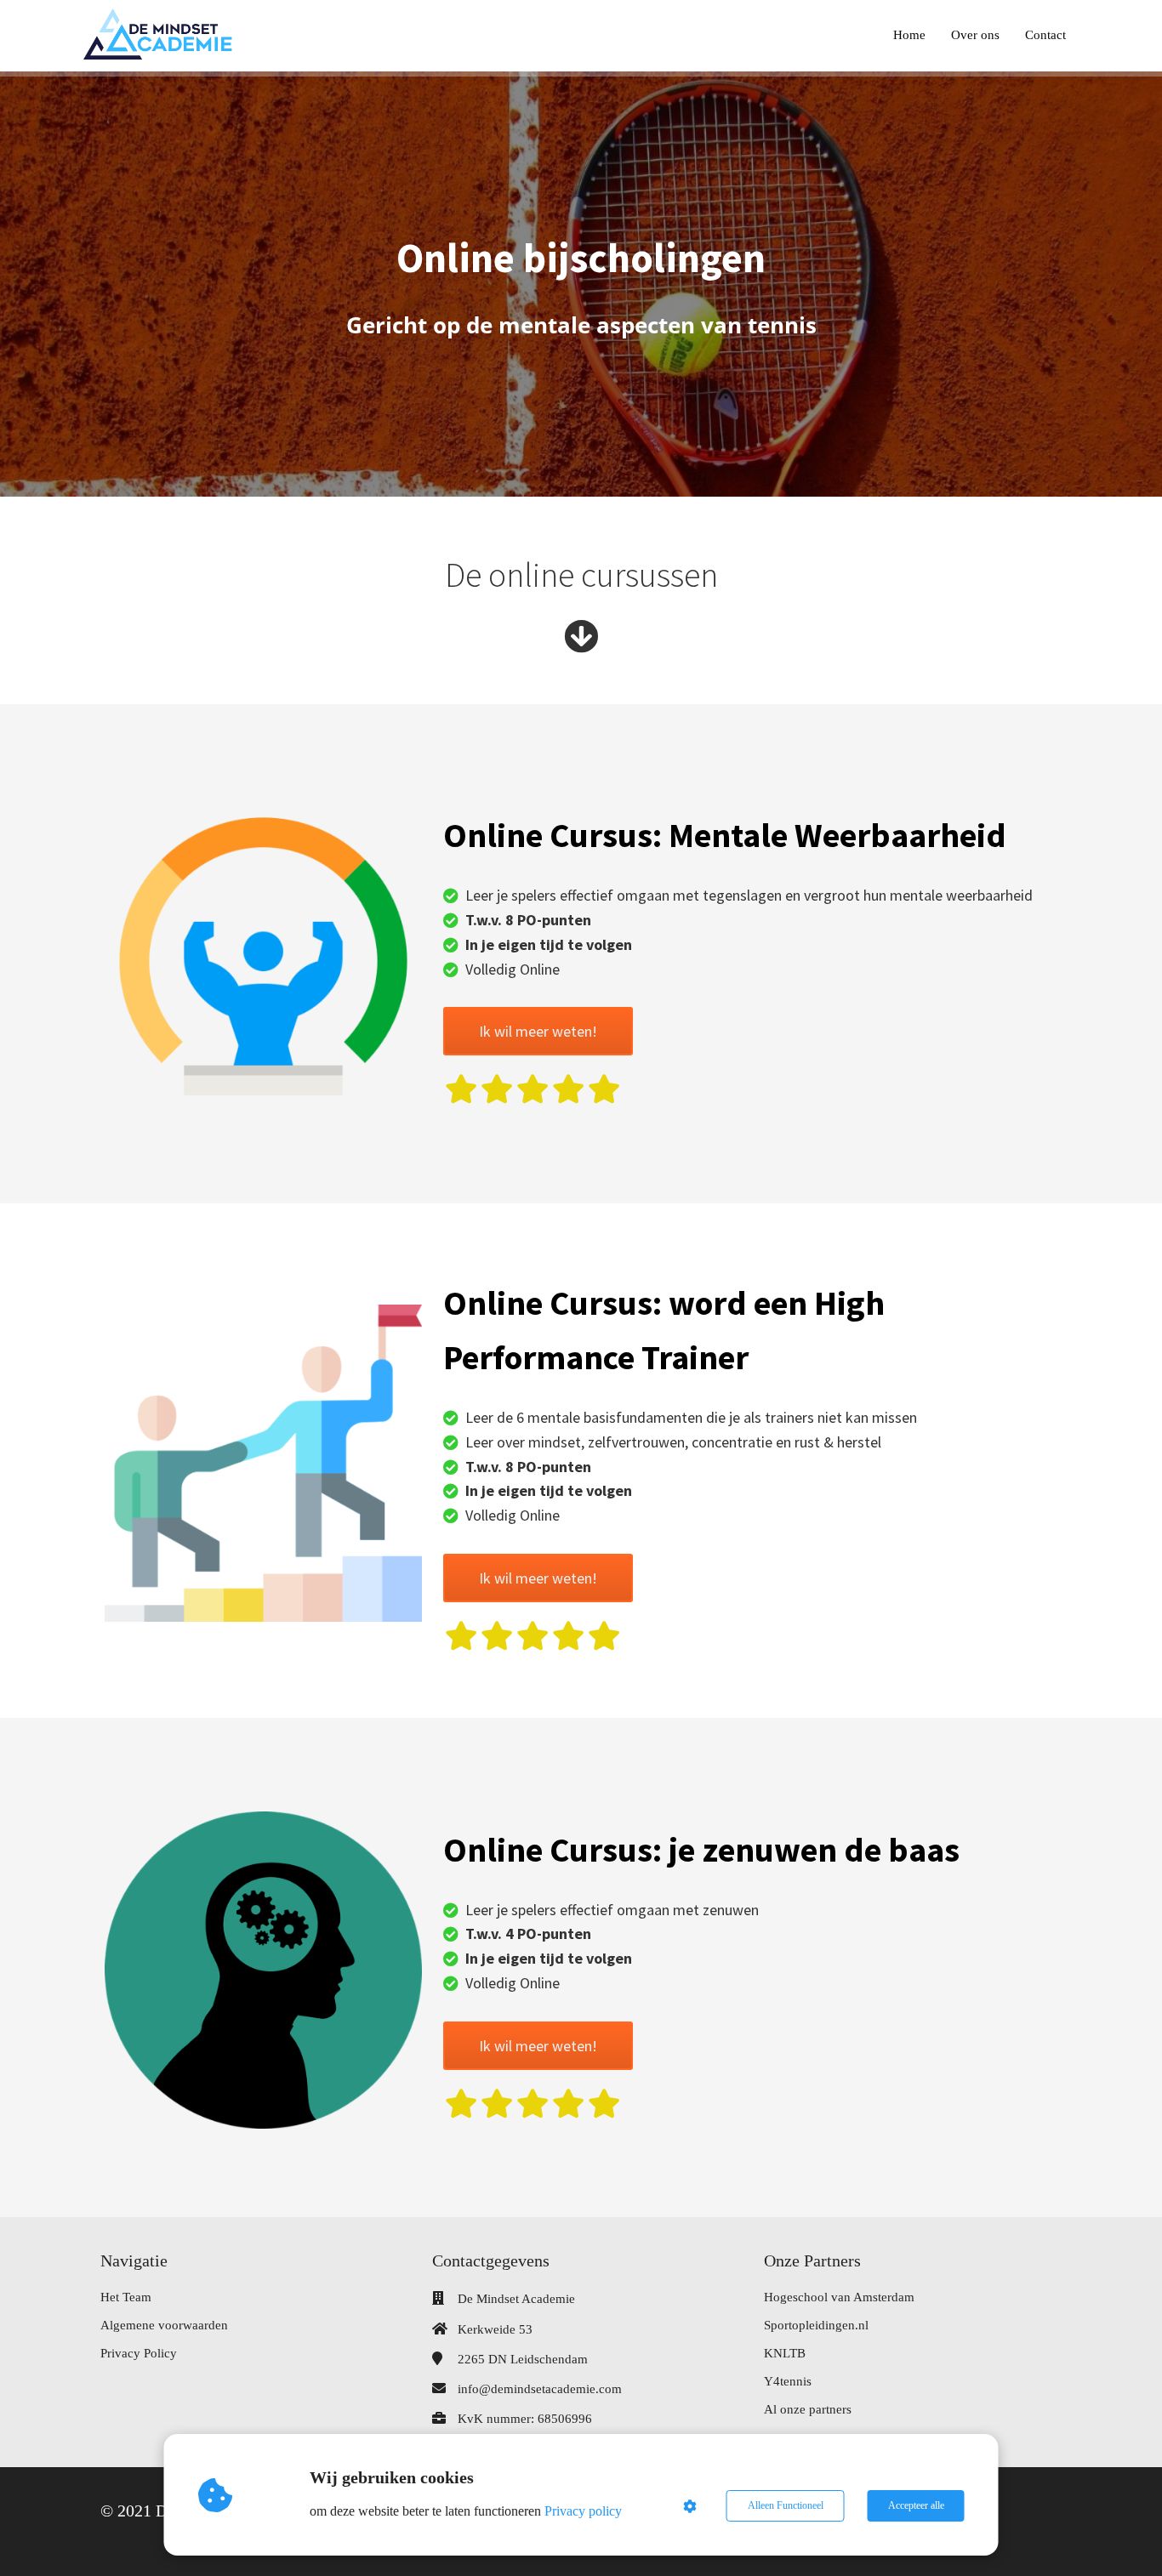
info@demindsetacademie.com (540, 2389)
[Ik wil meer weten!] (538, 1050)
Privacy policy (583, 2511)
